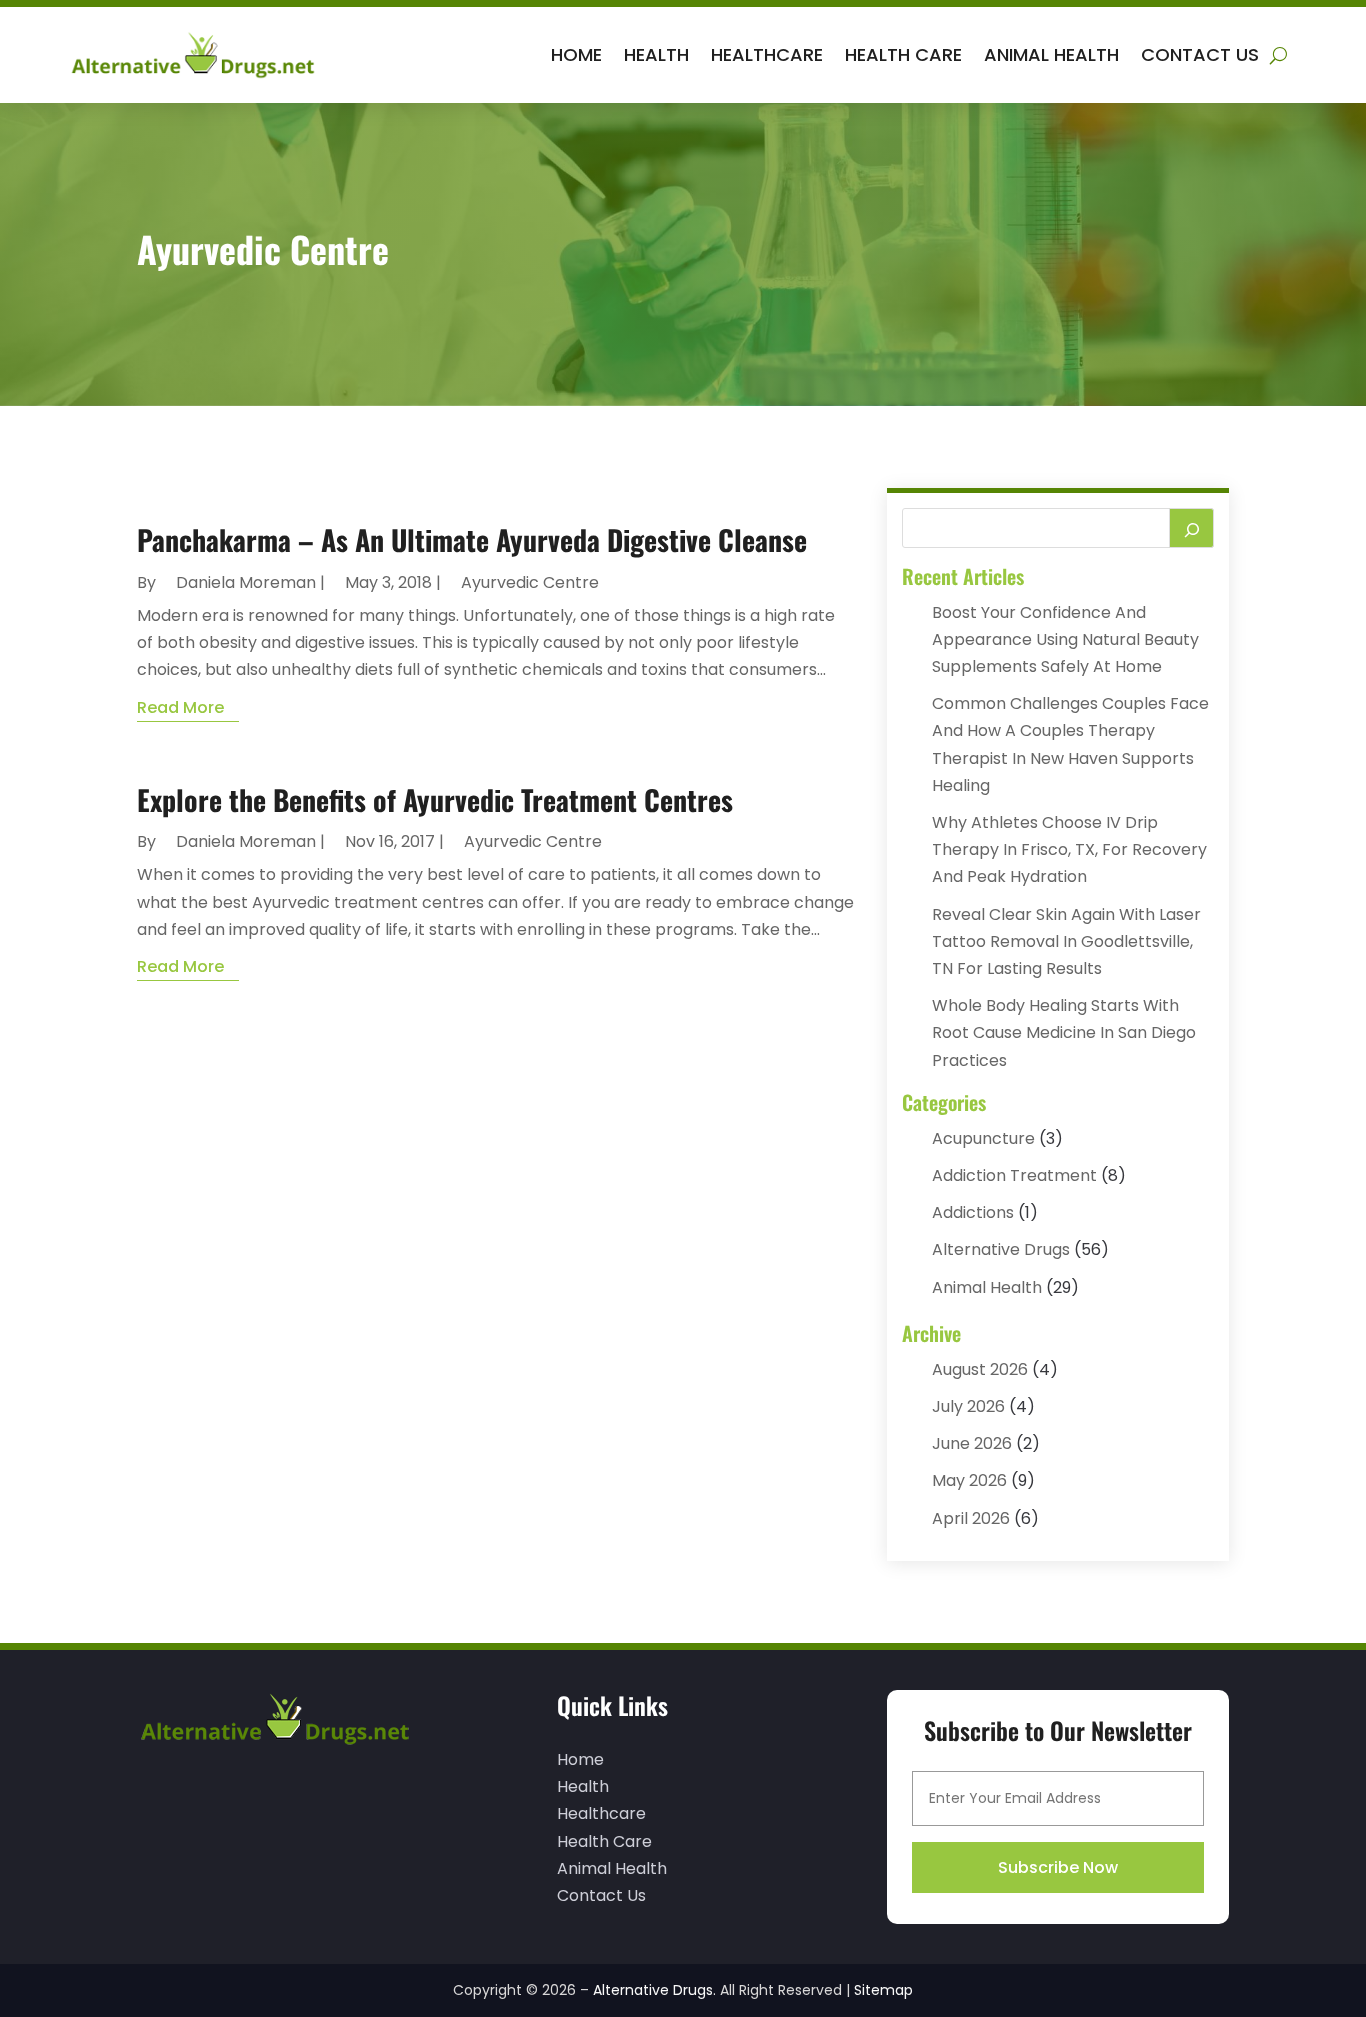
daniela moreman (246, 582)
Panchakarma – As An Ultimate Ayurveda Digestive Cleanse (472, 539)
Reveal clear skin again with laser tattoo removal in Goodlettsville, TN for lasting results (1066, 941)
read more (180, 707)
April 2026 (971, 1518)
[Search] (1192, 528)
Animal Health (1051, 54)
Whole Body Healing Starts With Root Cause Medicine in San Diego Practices (1064, 1032)
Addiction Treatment (1014, 1175)
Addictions (973, 1212)
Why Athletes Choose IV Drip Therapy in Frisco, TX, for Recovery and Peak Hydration (1069, 849)
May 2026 (969, 1480)
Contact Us (1200, 54)
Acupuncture (983, 1138)
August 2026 (980, 1369)
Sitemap (883, 1990)
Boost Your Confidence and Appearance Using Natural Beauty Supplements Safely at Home (1065, 639)
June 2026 (972, 1443)
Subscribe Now (1058, 1867)
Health (656, 54)
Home (576, 54)
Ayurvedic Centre (530, 582)
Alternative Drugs (1001, 1249)
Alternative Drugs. (654, 1990)
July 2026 (968, 1406)
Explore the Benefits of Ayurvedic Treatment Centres (435, 799)
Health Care (903, 54)
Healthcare (767, 54)
